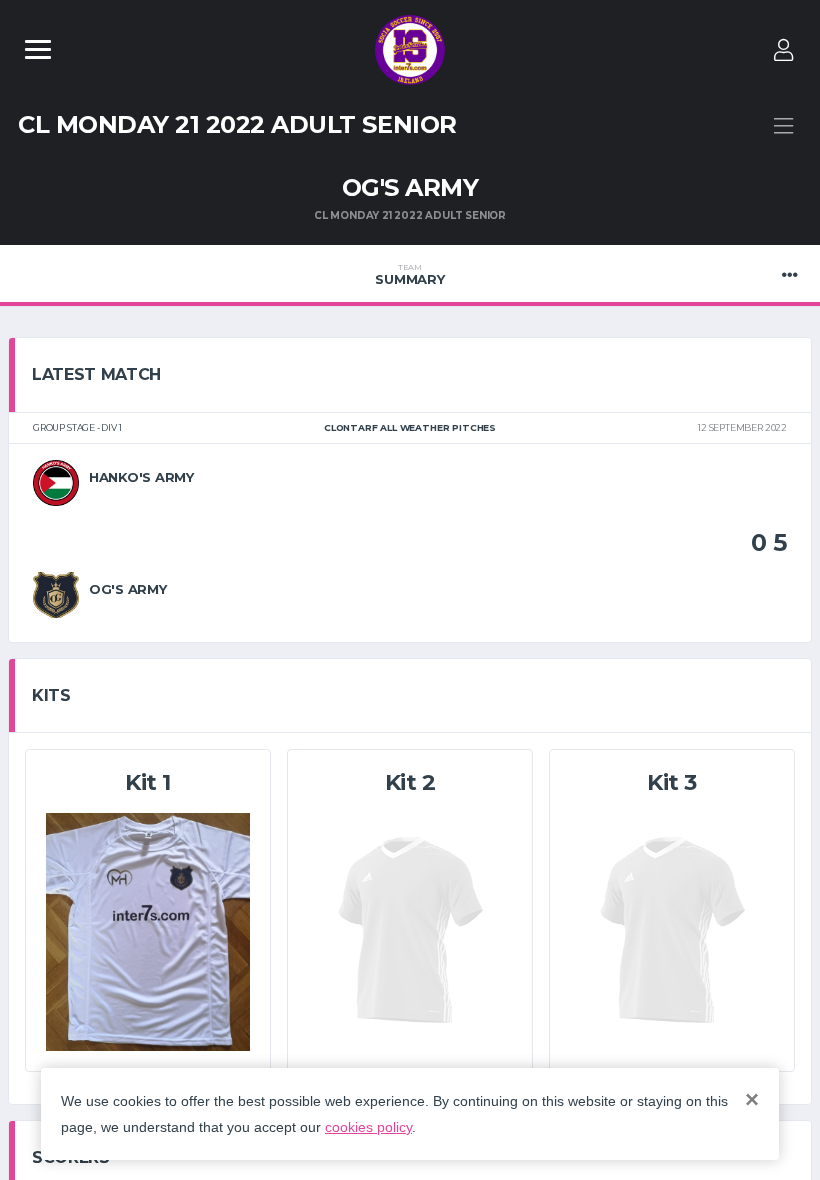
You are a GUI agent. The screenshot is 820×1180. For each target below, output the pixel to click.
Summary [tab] (409, 275)
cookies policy (368, 1127)
